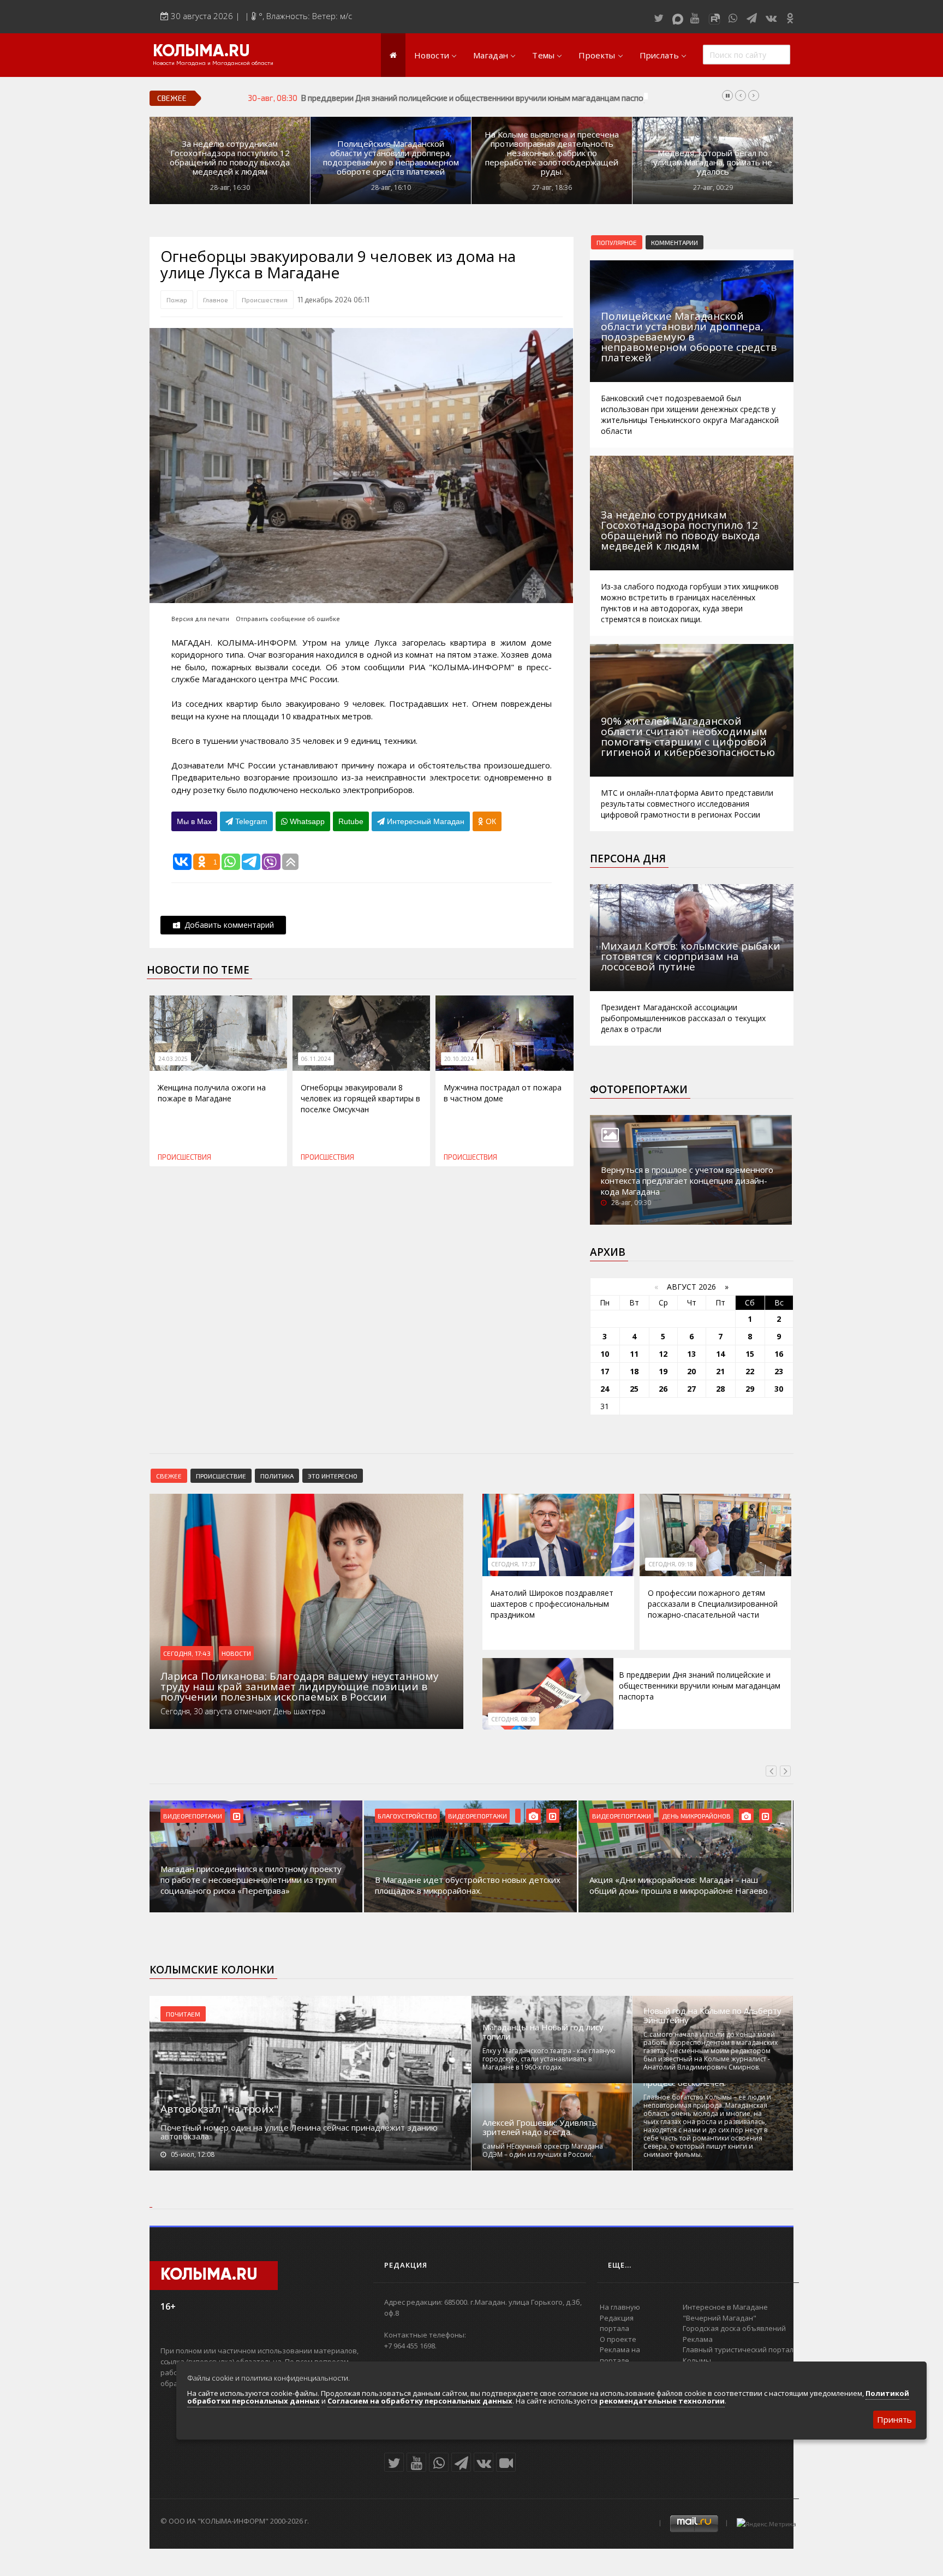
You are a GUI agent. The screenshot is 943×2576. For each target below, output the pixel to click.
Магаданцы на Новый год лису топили (543, 2032)
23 (779, 1371)
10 (605, 1354)
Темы (543, 55)
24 (605, 1389)
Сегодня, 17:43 (187, 1653)
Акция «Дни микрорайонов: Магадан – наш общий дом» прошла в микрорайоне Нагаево (679, 1885)
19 (663, 1371)
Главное (216, 300)
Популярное (617, 242)
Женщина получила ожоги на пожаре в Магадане (212, 1093)
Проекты (597, 55)
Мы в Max (194, 821)
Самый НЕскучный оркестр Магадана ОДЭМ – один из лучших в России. (543, 2150)
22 (750, 1371)
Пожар (177, 300)
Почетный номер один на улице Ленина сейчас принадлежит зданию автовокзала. (299, 2132)
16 (779, 1354)
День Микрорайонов (696, 1816)
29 (750, 1389)
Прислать (659, 55)
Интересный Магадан (425, 821)
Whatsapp (306, 821)
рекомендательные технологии (662, 2401)
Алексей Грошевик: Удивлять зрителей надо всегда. (540, 2127)
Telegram (250, 821)
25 (634, 1389)
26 (663, 1389)
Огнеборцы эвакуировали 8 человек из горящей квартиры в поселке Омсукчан (360, 1098)
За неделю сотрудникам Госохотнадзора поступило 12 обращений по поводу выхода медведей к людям (230, 158)
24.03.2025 (173, 1059)
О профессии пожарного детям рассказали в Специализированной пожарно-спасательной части (713, 1604)
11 (634, 1354)
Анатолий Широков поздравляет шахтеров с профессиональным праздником (552, 1604)
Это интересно (333, 1476)
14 (720, 1354)
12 (663, 1354)
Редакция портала (617, 2323)
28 (720, 1389)
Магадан (491, 55)
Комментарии (675, 242)
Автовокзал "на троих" (219, 2109)
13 (691, 1354)
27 (691, 1389)
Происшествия (265, 300)
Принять (894, 2419)
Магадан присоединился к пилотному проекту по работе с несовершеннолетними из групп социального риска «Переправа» (251, 1880)
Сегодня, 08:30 (514, 1719)
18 (634, 1371)
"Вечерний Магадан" (720, 2318)
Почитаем (183, 2014)
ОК (490, 821)
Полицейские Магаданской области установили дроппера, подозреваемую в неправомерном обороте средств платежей (391, 158)
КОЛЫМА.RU (201, 52)
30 (779, 1389)
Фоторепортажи (639, 1089)
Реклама (698, 2339)
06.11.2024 (316, 1059)
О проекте (618, 2339)
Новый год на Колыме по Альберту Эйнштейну (712, 2016)
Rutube (351, 821)
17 (605, 1371)
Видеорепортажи (193, 1816)
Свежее (169, 1476)
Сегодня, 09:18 (671, 1564)
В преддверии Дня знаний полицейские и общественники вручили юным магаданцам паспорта (478, 98)
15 (750, 1354)
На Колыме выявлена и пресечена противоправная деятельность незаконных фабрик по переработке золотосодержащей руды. (552, 153)
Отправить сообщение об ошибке (288, 619)
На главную (620, 2307)
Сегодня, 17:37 (514, 1564)
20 (691, 1371)
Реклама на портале (620, 2355)
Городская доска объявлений (734, 2328)
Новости (432, 55)
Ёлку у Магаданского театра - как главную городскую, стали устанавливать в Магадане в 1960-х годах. (549, 2059)
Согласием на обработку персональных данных (420, 2401)
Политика (277, 1476)
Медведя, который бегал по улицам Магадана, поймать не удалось (713, 162)
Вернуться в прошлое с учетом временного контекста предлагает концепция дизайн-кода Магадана (687, 1180)
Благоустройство (407, 1816)
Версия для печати (200, 619)
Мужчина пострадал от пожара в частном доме (503, 1093)
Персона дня (628, 858)
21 (720, 1371)
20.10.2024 (459, 1059)
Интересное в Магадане (725, 2307)
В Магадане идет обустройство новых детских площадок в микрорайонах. (468, 1885)
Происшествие (221, 1476)
